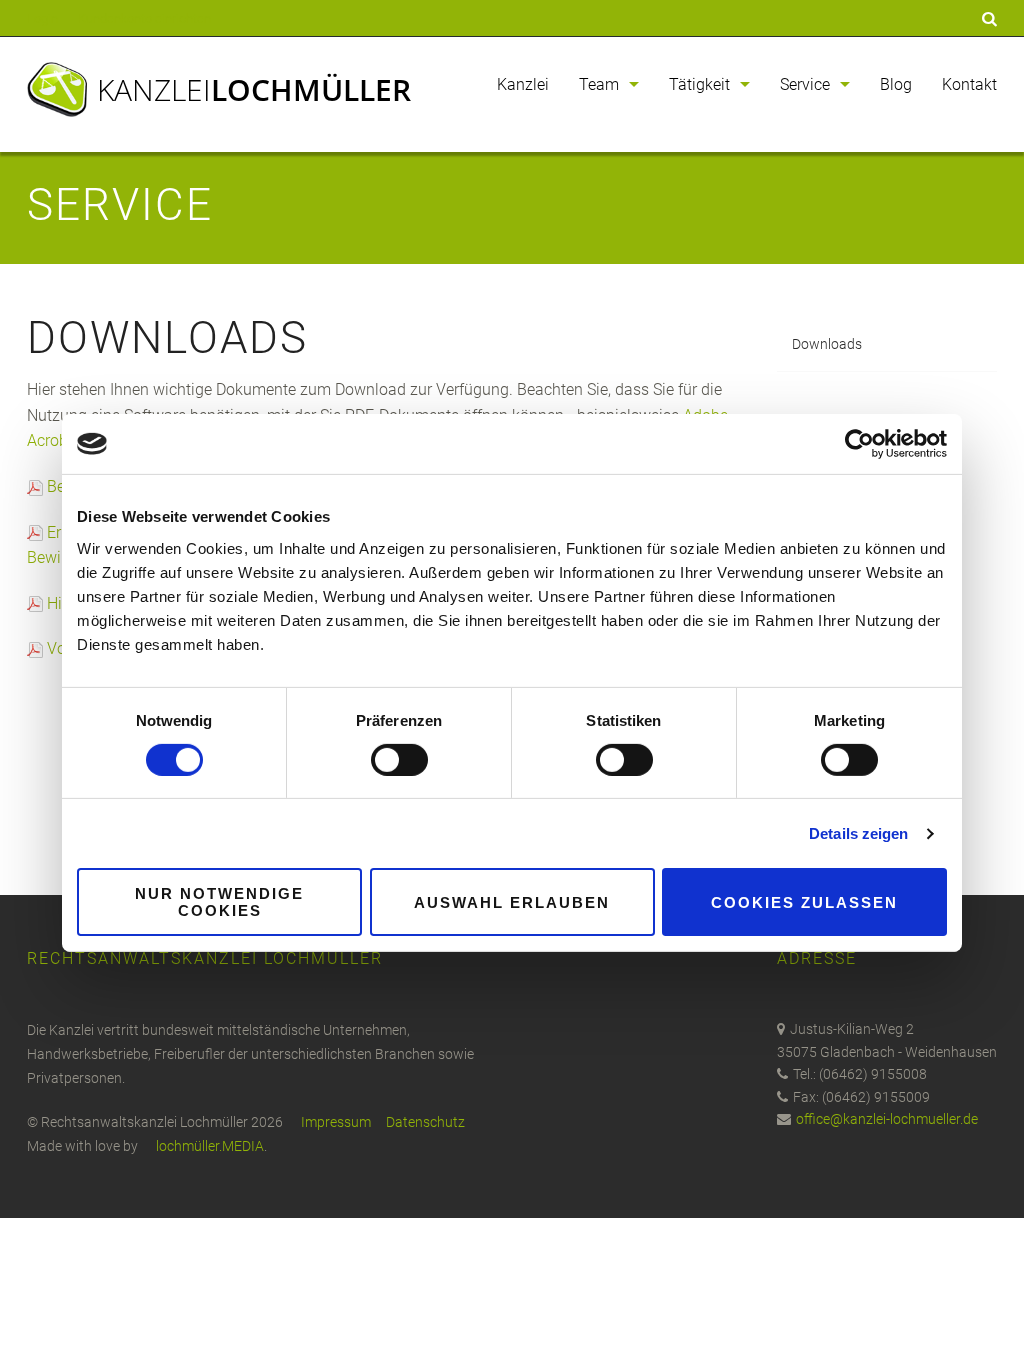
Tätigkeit (699, 84)
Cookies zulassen (804, 902)
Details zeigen (858, 833)
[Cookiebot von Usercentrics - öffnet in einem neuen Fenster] (859, 444)
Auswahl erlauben (512, 902)
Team (599, 84)
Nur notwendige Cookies (219, 902)
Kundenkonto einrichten (144, 18)
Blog (896, 84)
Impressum (336, 1122)
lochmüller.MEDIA (210, 1146)
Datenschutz (425, 1122)
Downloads (827, 344)
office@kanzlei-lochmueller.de (887, 1119)
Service (805, 84)
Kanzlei (254, 89)
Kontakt (969, 84)
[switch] (399, 760)
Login (42, 18)
